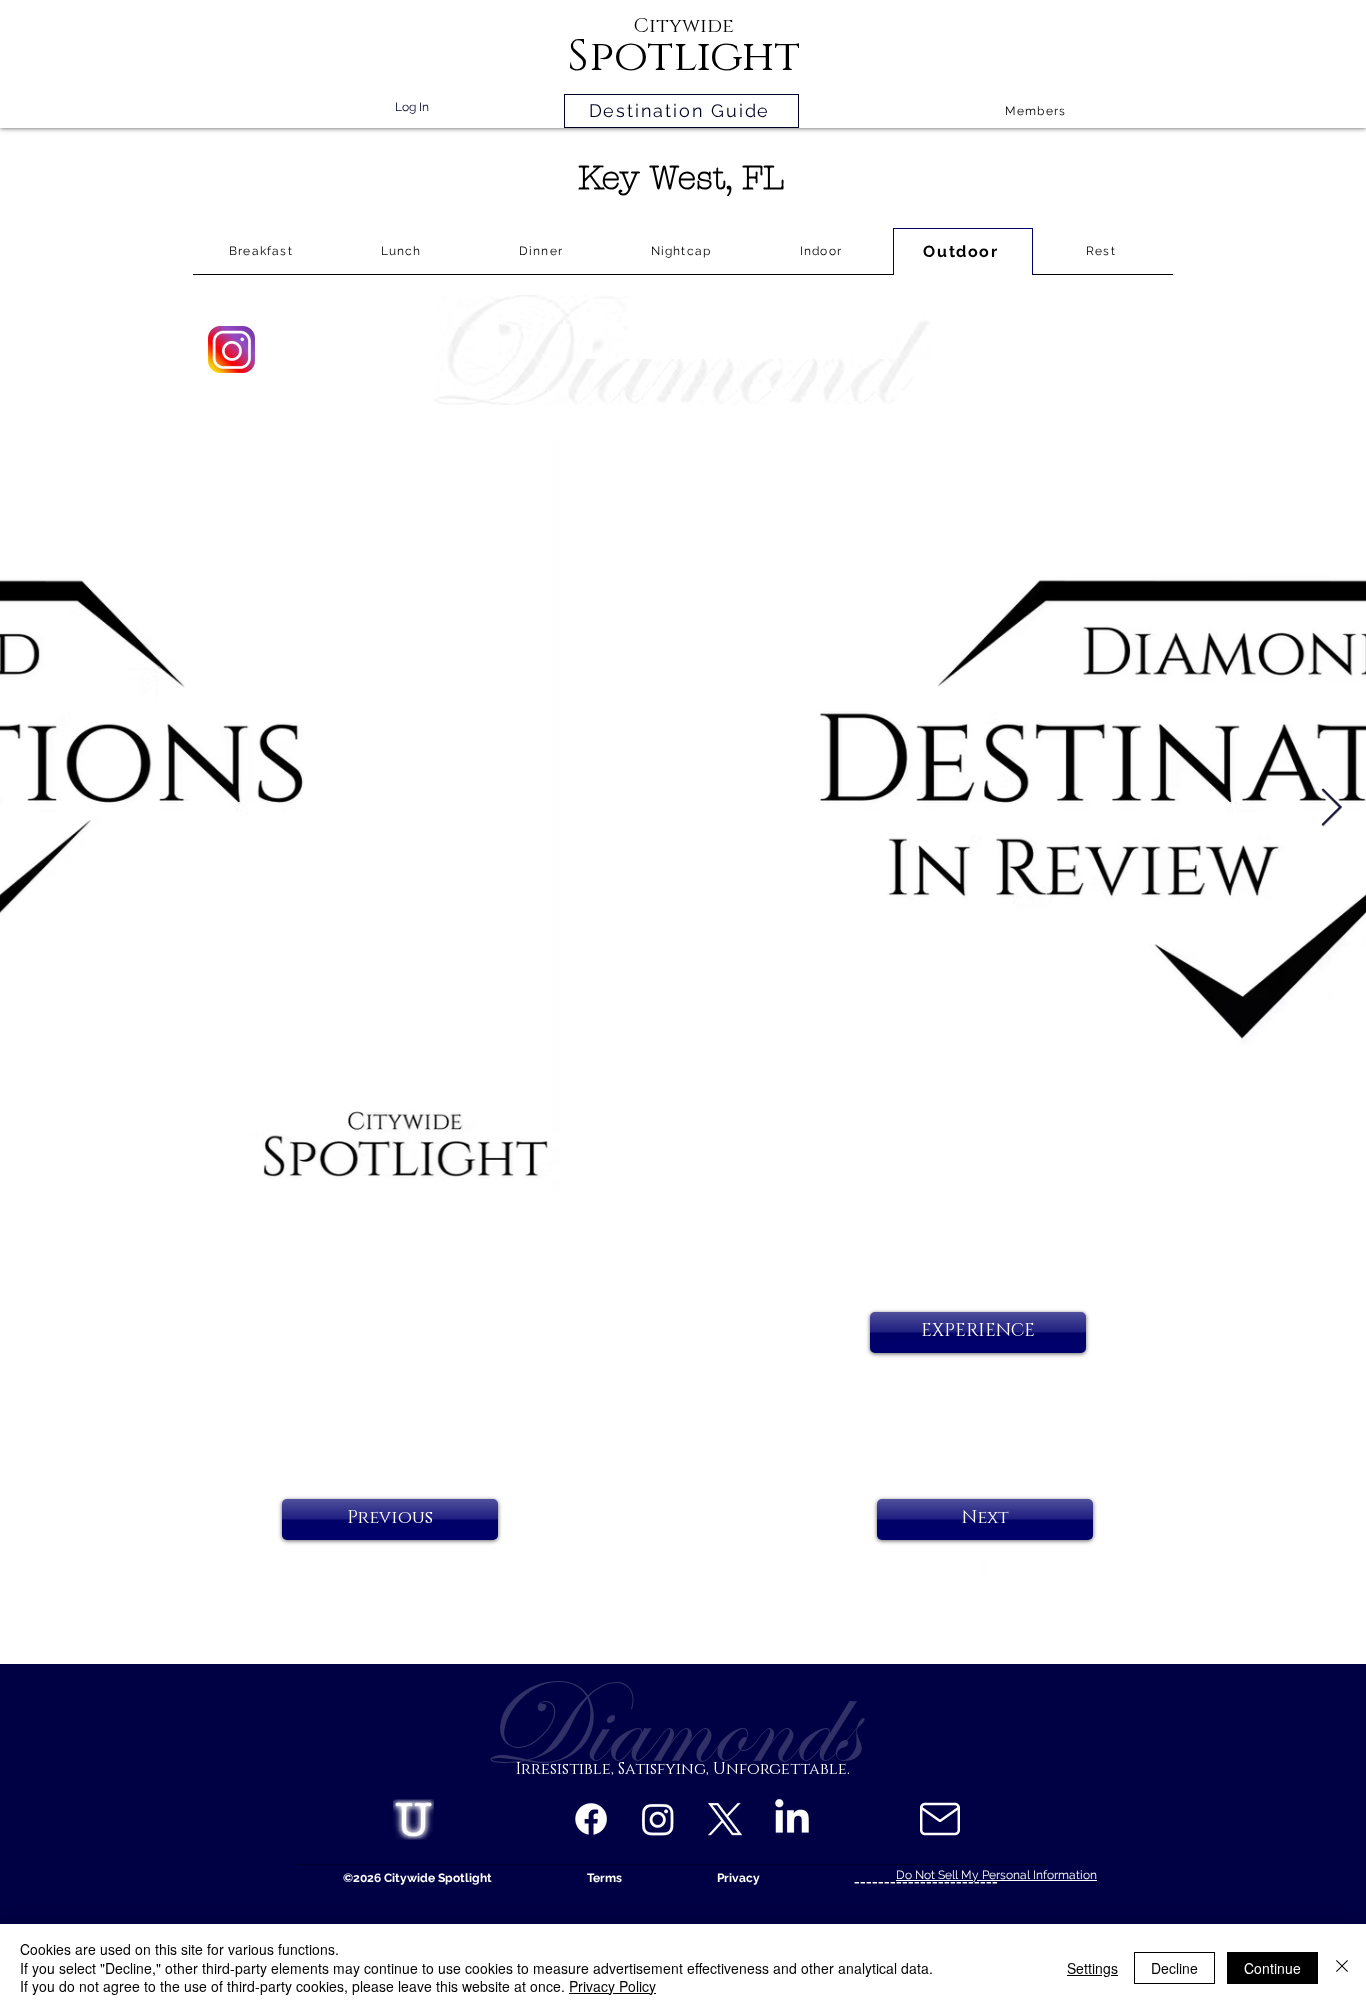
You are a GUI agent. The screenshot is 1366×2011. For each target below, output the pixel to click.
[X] (725, 1819)
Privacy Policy (612, 1986)
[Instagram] (658, 1819)
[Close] (1342, 1967)
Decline (1174, 1968)
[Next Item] (1331, 808)
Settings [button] (1092, 1968)
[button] (978, 1332)
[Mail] (939, 1819)
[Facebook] (591, 1819)
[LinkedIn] (792, 1819)
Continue (1272, 1968)
